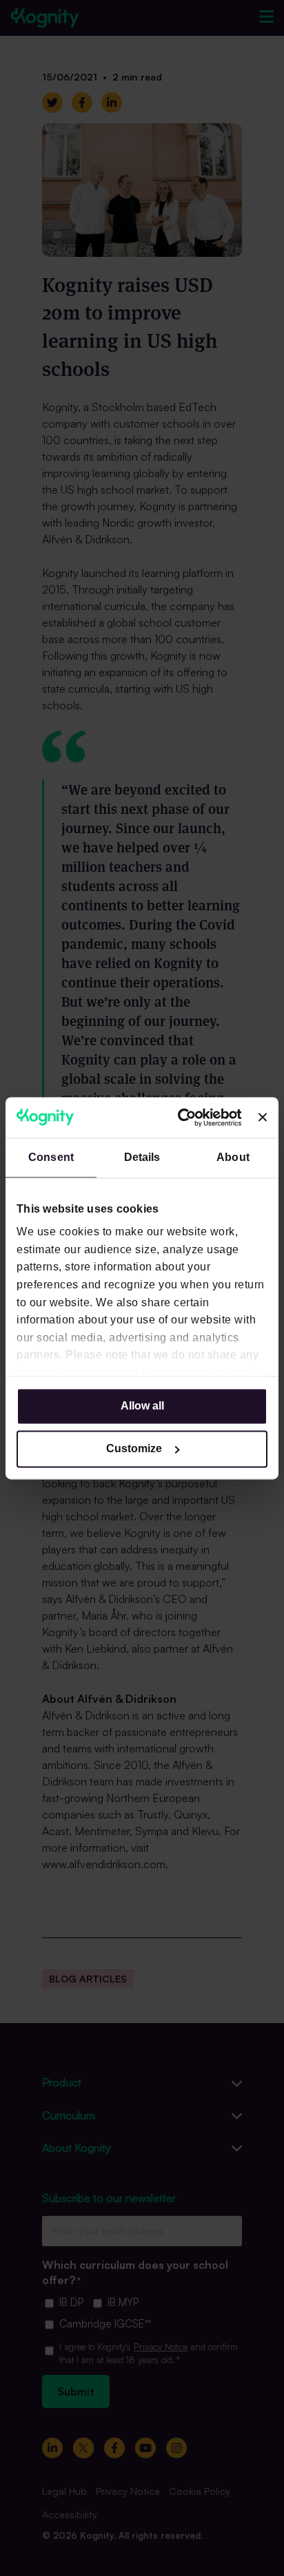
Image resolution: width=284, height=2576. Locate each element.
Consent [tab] (51, 1157)
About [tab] (233, 1157)
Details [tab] (142, 1157)
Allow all (142, 1406)
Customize (134, 1448)
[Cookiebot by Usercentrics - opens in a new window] (184, 1117)
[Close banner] (263, 1118)
